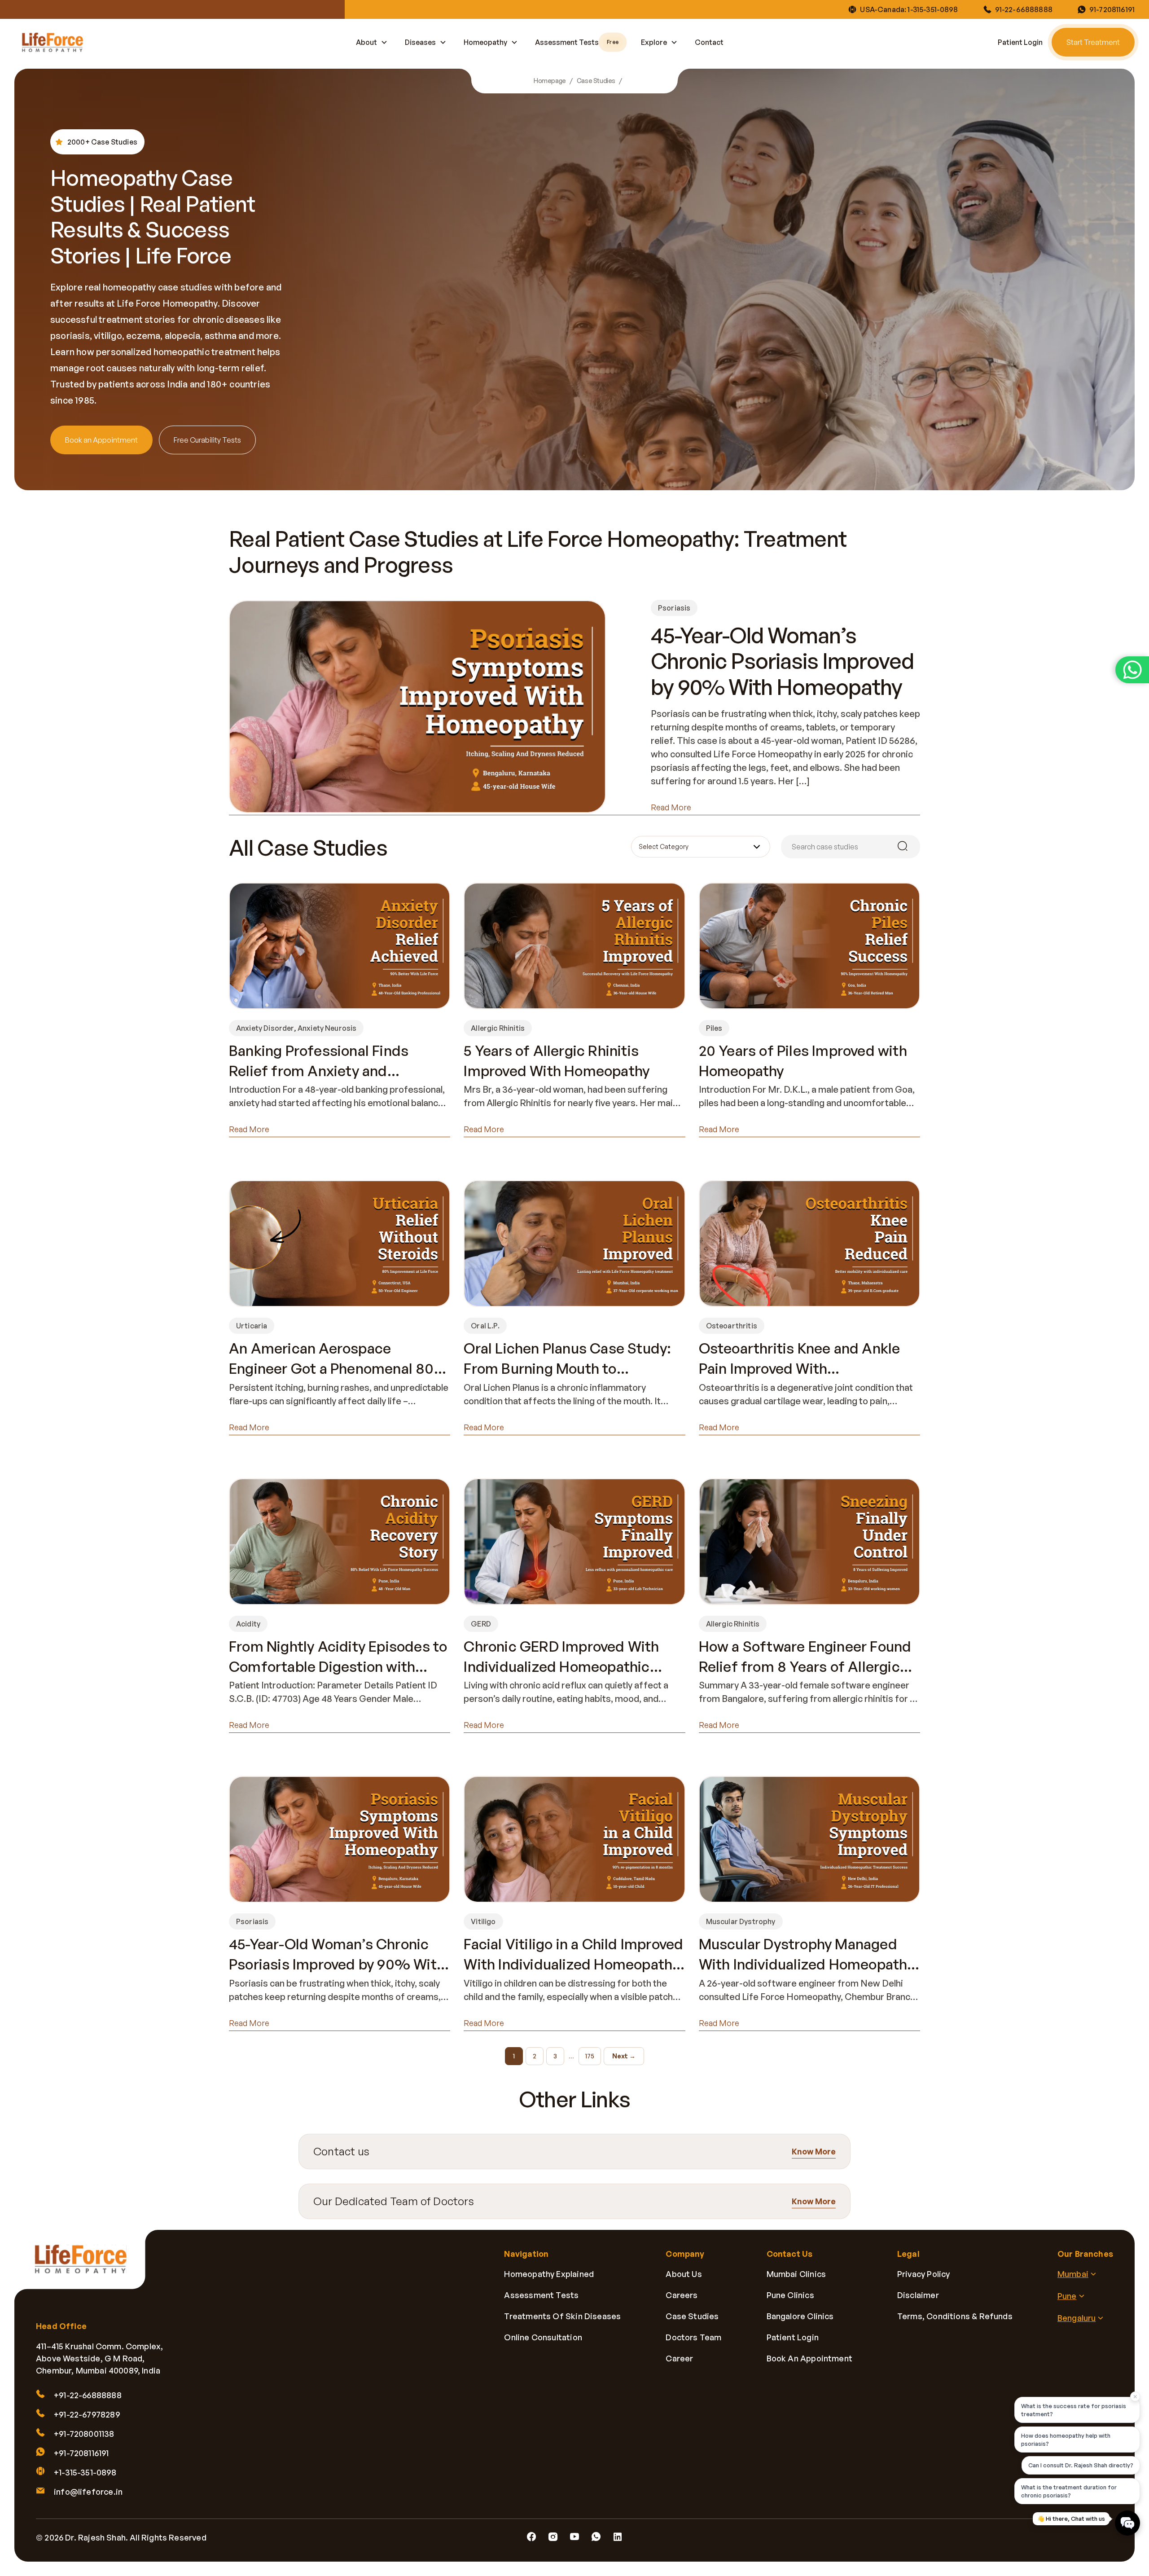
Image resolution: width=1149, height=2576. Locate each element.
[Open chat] (1127, 2523)
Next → (624, 2056)
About (366, 42)
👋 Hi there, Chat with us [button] (1071, 2519)
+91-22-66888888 (88, 2395)
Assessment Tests (577, 42)
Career (679, 2358)
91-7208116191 (1112, 9)
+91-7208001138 (84, 2434)
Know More (814, 2151)
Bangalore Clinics (800, 2316)
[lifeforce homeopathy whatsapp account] (1132, 670)
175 (590, 2056)
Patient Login (1020, 42)
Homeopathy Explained (549, 2274)
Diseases (420, 42)
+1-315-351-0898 (85, 2472)
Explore (654, 42)
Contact (709, 42)
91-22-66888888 (1024, 9)
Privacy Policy (924, 2274)
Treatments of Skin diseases (562, 2316)
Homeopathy (485, 42)
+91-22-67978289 (87, 2414)
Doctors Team (693, 2337)
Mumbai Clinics (796, 2274)
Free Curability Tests (207, 440)
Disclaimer (918, 2295)
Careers (682, 2295)
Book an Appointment (101, 440)
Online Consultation (543, 2337)
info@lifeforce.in (88, 2492)
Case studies (692, 2316)
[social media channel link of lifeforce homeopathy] (531, 2537)
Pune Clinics (790, 2295)
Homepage (550, 81)
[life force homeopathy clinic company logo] (86, 2266)
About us (684, 2274)
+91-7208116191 (81, 2453)
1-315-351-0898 (933, 9)
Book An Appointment (809, 2358)
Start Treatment (1093, 42)
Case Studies (596, 81)
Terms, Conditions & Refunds (955, 2316)
